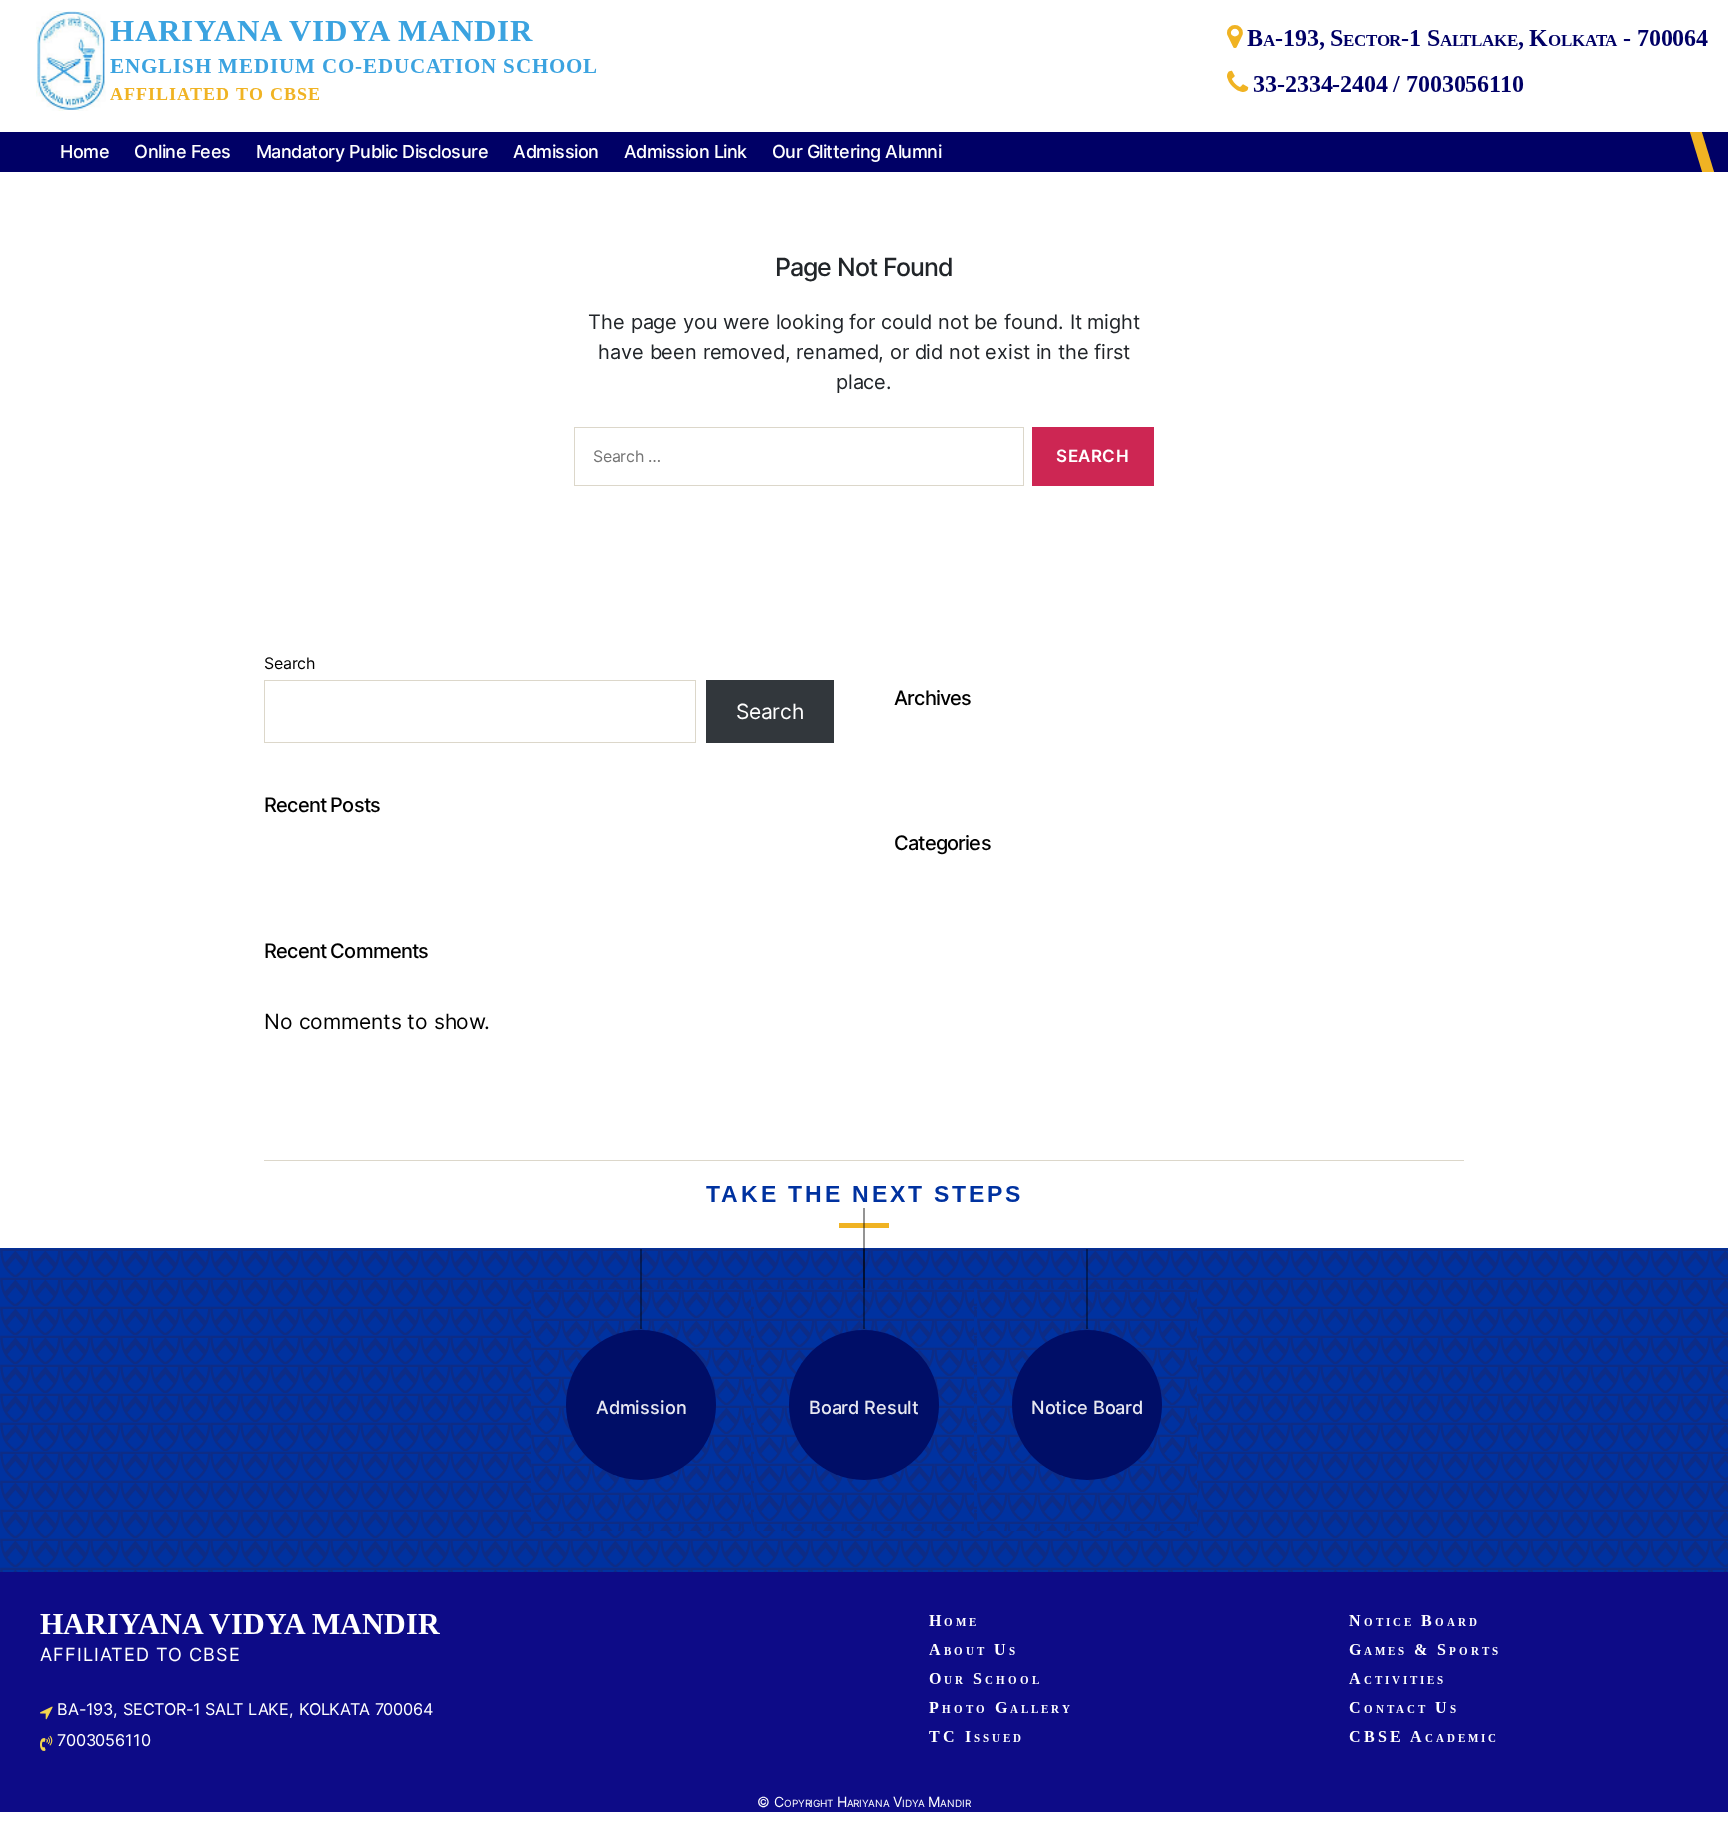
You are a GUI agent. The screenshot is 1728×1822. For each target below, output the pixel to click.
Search (289, 663)
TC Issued (976, 1736)
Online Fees (182, 151)
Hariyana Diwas (340, 872)
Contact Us (1404, 1707)
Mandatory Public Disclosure (372, 151)
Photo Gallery (1001, 1707)
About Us (973, 1649)
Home (84, 151)
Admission (556, 151)
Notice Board (1087, 1407)
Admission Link (685, 151)
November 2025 (976, 765)
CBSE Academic (1424, 1736)
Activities (1397, 1678)
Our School (985, 1678)
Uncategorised (969, 910)
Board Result (864, 1407)
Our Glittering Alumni (857, 151)
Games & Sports (1425, 1649)
